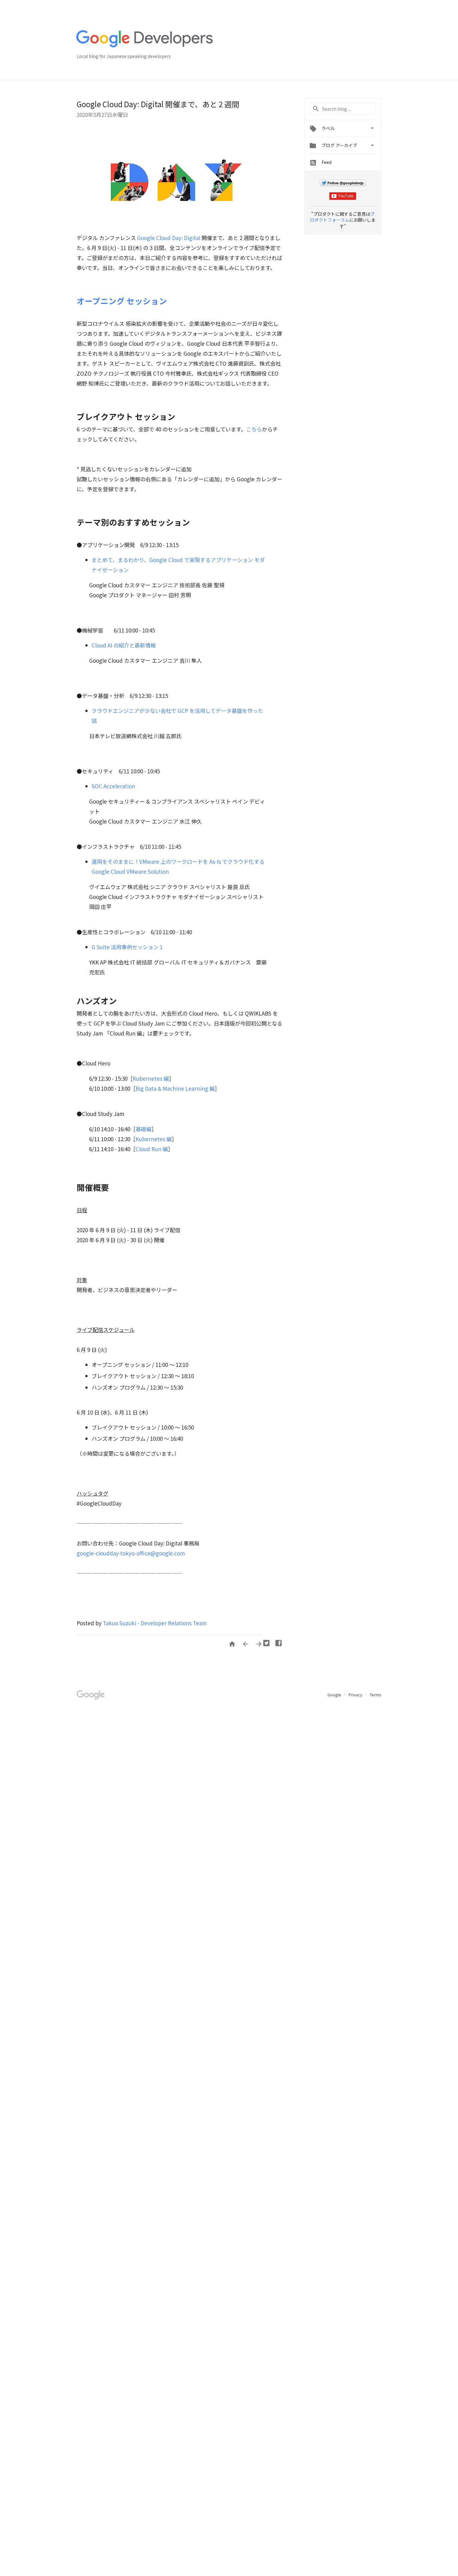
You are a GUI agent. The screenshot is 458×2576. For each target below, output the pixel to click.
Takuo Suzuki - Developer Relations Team (155, 1623)
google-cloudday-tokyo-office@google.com (131, 1553)
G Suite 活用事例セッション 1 (127, 947)
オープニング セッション (122, 301)
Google (335, 1695)
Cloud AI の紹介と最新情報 (124, 645)
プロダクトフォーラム (342, 217)
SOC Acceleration (113, 786)
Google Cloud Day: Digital (169, 238)
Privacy (356, 1695)
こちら (254, 429)
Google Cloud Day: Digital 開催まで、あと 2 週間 (158, 104)
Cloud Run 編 (152, 1149)
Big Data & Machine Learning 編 (175, 1088)
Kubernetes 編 (151, 1078)
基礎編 (143, 1129)
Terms (376, 1695)
